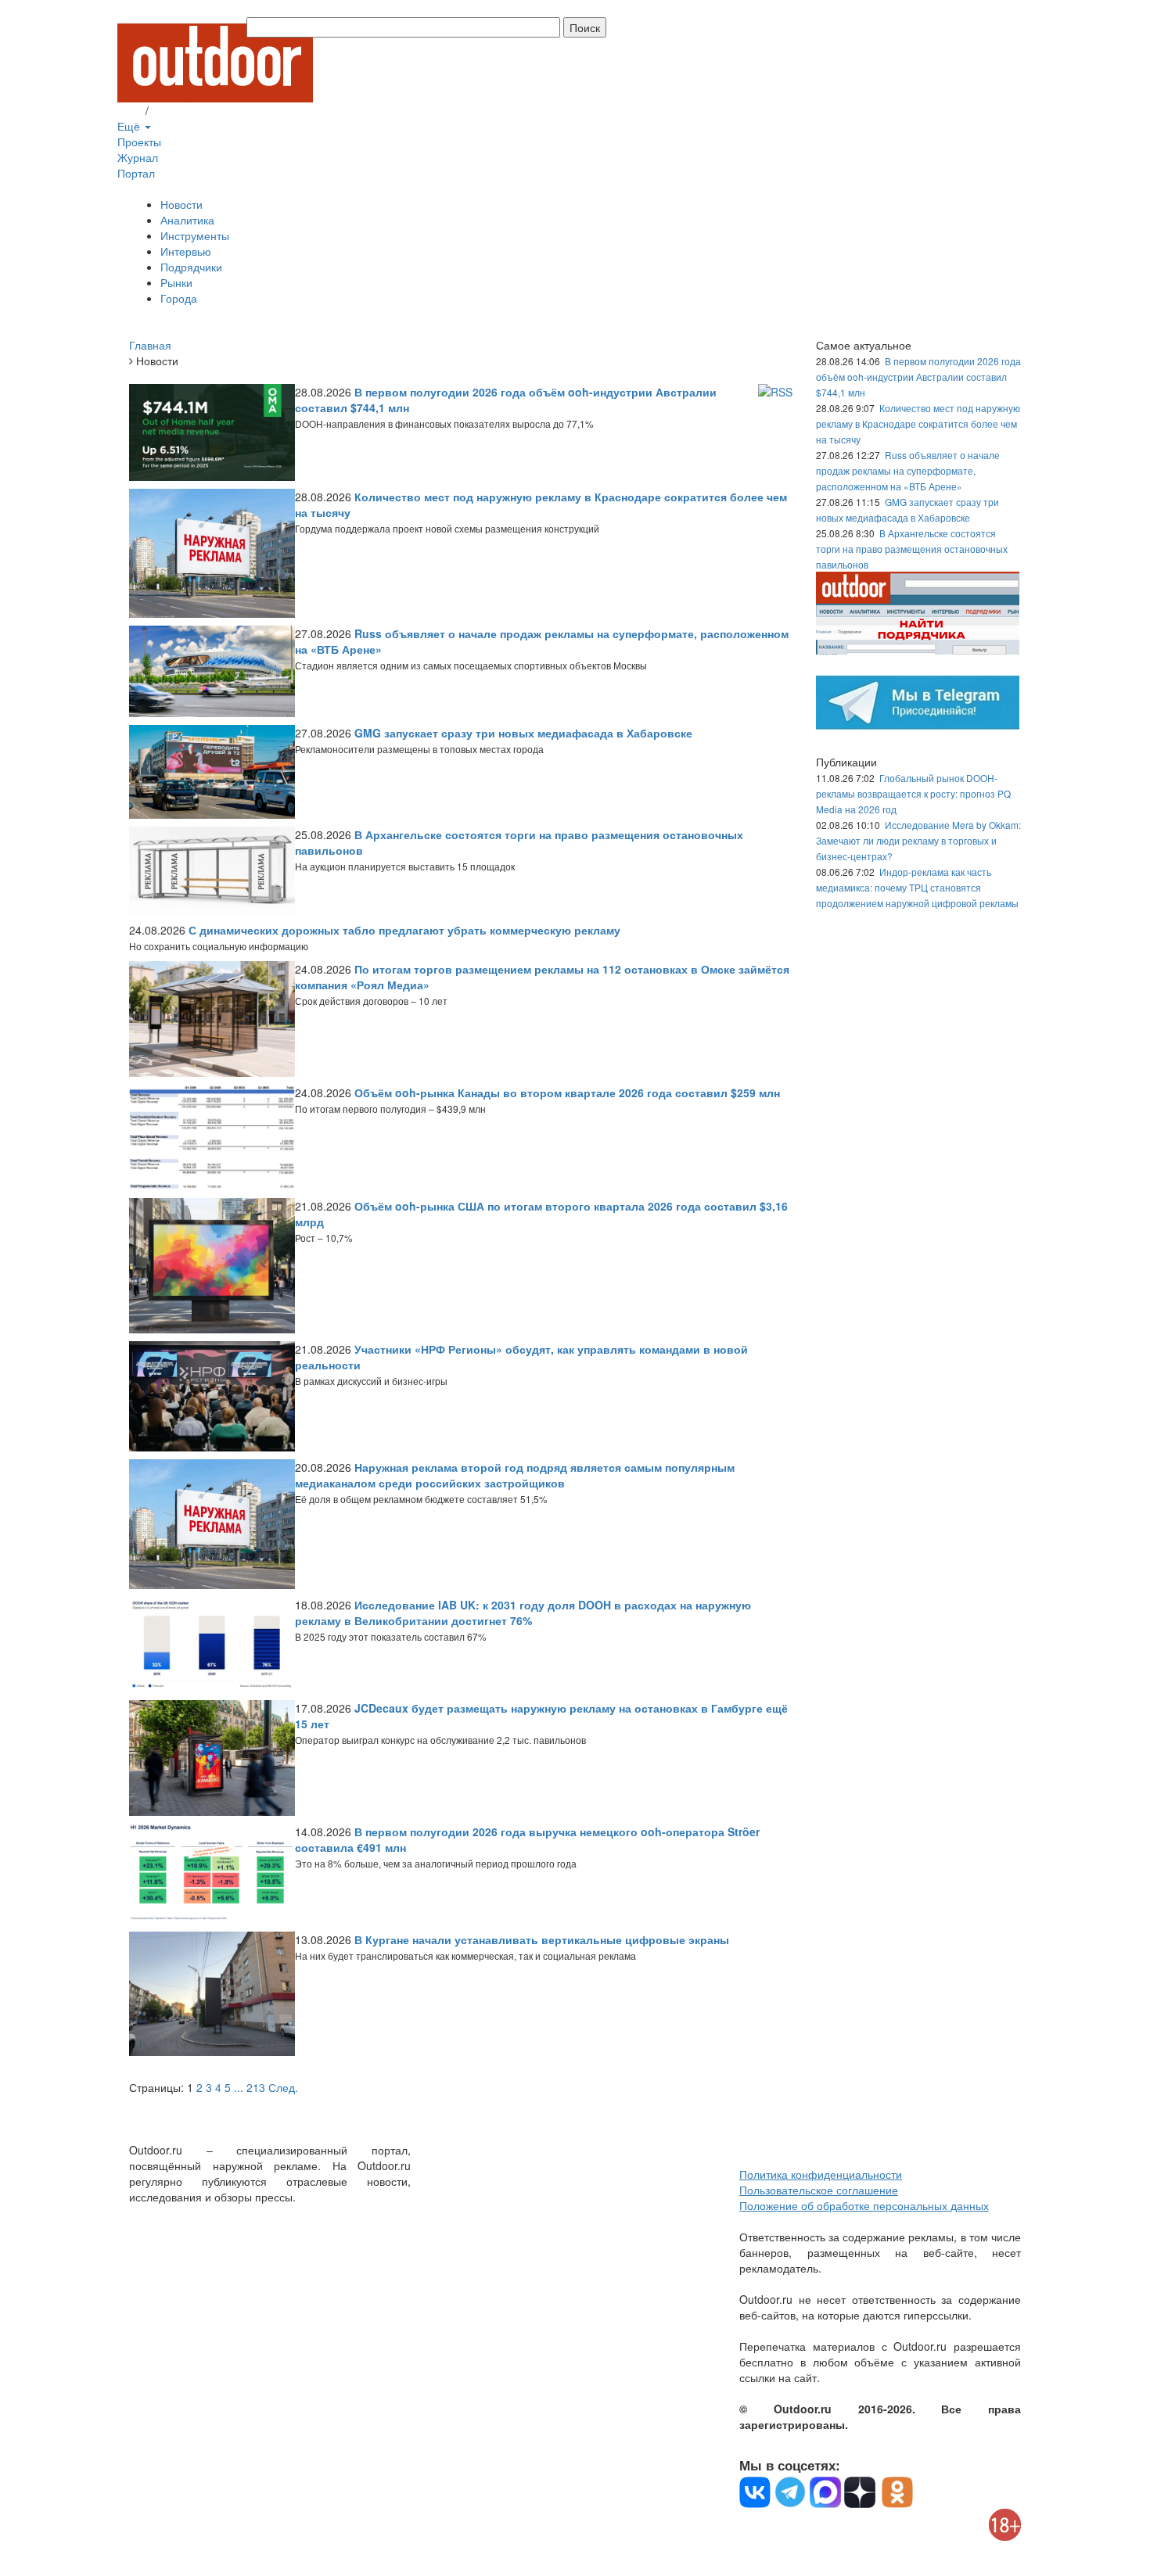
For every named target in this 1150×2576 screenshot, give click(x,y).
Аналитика (187, 220)
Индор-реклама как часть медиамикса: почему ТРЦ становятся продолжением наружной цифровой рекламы (917, 887)
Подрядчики (191, 267)
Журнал (138, 157)
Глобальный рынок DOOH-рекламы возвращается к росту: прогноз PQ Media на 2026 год (913, 793)
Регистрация (184, 110)
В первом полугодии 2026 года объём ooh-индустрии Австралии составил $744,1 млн (918, 377)
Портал (136, 173)
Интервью (186, 251)
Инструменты (195, 235)
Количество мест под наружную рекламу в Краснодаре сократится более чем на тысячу (918, 423)
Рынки (176, 282)
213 (256, 2087)
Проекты (139, 142)
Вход (130, 110)
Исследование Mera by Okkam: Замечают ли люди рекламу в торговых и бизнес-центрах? (918, 840)
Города (179, 298)
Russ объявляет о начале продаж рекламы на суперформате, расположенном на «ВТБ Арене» (908, 470)
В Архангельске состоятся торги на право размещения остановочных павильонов (912, 549)
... (239, 2087)
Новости (181, 204)
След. (283, 2087)
